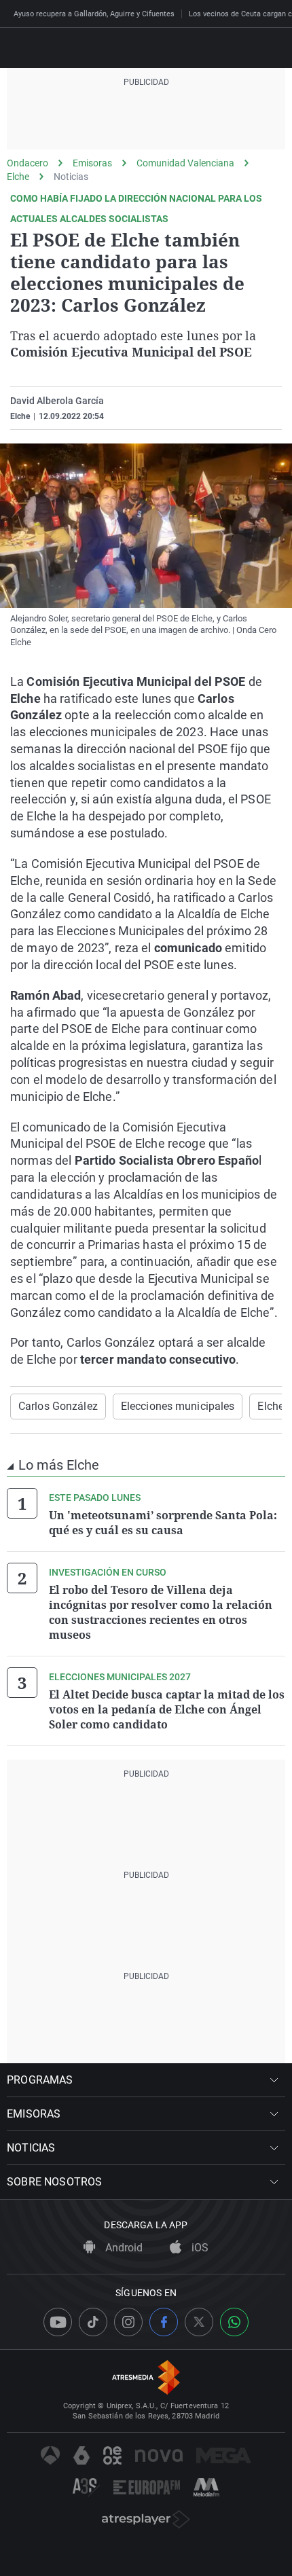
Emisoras (92, 163)
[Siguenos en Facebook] (164, 2322)
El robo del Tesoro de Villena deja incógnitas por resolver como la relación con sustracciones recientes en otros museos (161, 1612)
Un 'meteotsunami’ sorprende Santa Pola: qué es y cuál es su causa (163, 1523)
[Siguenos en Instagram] (128, 2322)
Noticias (71, 177)
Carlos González (58, 1406)
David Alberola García (57, 401)
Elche (18, 177)
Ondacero (28, 163)
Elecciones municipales (178, 1406)
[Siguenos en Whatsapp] (234, 2322)
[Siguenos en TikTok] (93, 2322)
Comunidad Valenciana (185, 163)
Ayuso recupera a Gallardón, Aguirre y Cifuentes (94, 14)
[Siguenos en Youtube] (58, 2322)
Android (123, 2248)
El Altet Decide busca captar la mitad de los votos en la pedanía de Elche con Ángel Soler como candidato (167, 1709)
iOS (199, 2248)
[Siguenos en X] (199, 2322)
